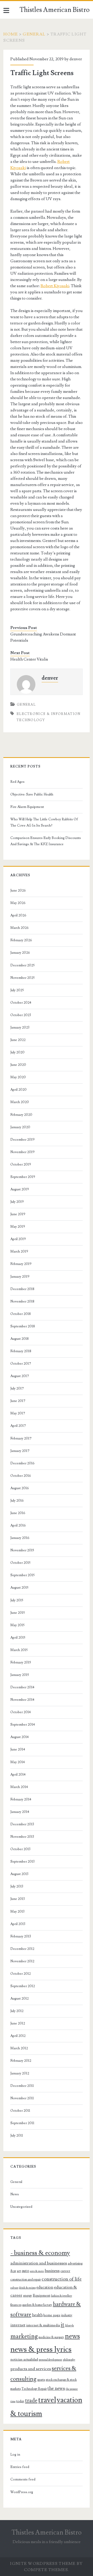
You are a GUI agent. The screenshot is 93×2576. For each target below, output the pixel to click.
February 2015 (21, 1662)
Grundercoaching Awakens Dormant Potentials (43, 637)
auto (25, 2271)
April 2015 (18, 1638)
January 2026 (20, 953)
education (45, 2287)
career (65, 2271)
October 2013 (20, 1849)
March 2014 (19, 1787)
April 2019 (18, 1239)
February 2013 (21, 1936)
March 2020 (20, 1102)
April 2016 (18, 1525)
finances (16, 2305)
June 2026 (18, 891)
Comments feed (23, 2479)
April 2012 (18, 2036)
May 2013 (17, 1912)
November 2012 (22, 1961)
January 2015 (20, 1675)
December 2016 (22, 1463)
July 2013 (17, 1886)
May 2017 (18, 1413)
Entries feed (20, 2467)
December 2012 (22, 1949)
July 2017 (17, 1388)
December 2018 (22, 1289)
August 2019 (20, 1189)
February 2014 (21, 1799)
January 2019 (20, 1277)
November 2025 (22, 978)
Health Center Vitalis (29, 659)
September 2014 (23, 1725)
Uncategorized (21, 2207)
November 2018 (22, 1301)
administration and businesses (39, 2263)
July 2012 (17, 2011)
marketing (24, 2336)
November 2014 (22, 1700)
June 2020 (18, 1065)
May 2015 (17, 1625)
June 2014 (18, 1749)
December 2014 (22, 1687)
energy (28, 2296)
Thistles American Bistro (55, 10)
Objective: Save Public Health (32, 794)
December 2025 (22, 965)
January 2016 (20, 1538)
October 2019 (21, 1164)
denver (76, 59)
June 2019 (18, 1214)
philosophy (69, 2360)
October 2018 (21, 1314)
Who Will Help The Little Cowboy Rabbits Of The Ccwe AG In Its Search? (44, 822)
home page (52, 2315)
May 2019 (18, 1227)
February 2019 (21, 1264)
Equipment (41, 2296)
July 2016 (17, 1501)
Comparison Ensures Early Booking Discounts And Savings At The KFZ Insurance (46, 841)
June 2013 (18, 1899)
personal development (51, 2360)
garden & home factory (37, 2305)
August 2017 (20, 1376)
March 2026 (20, 928)
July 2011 (17, 2136)
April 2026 (18, 915)
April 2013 (18, 1924)
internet (18, 2325)
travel (47, 2400)
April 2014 (18, 1775)
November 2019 (22, 1152)
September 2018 (23, 1326)
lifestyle (69, 2326)
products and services (31, 2369)
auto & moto (37, 2271)
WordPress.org (22, 2492)
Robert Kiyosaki (55, 286)
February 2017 (21, 1438)
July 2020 (17, 1052)
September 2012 (23, 1986)
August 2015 (19, 1588)
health (37, 2315)
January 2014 (20, 1812)
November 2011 (22, 2098)
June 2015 (18, 1613)
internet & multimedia (43, 2325)
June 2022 (18, 1040)
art (19, 2271)
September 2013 (22, 1862)
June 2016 (18, 1513)
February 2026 (21, 940)
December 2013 (22, 1824)
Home (11, 34)
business (52, 2271)
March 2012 (19, 2048)
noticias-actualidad (24, 2360)
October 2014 (21, 1712)
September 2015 (22, 1575)
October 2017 (21, 1364)
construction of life (62, 2279)
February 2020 (21, 1115)
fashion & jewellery (61, 2296)
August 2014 (20, 1737)
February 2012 (21, 2061)
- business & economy (40, 2253)
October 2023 (21, 1015)
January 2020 (20, 1127)
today (20, 2401)
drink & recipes (27, 2288)
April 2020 (18, 1090)
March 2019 (19, 1251)
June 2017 (18, 1401)
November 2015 (22, 1550)
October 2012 (21, 1974)
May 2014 (18, 1762)
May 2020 (18, 1077)
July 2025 (17, 990)
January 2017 (20, 1451)
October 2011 (20, 2111)
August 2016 (20, 1488)
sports (41, 2380)
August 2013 (19, 1874)
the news (56, 2388)
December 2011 (22, 2086)
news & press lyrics (41, 2349)
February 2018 (21, 1351)
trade (31, 2401)
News (15, 2194)
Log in (15, 2455)
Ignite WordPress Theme (43, 2564)
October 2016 (21, 1476)
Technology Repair (34, 2389)
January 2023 (20, 1027)
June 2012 (18, 2023)
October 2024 (21, 1003)
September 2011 (22, 2123)
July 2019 (17, 1202)
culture (14, 2288)
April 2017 (18, 1426)
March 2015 (19, 1650)
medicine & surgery (51, 2337)
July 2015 (17, 1600)
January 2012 (20, 2073)
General (34, 34)
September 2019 (23, 1177)
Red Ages (17, 782)
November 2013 (22, 1837)
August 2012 (20, 1999)
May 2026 (18, 903)
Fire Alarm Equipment (27, 807)
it (63, 2325)
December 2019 (22, 1140)
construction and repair (26, 2280)
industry (67, 2315)
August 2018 (20, 1339)
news (72, 2336)
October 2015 (20, 1563)
